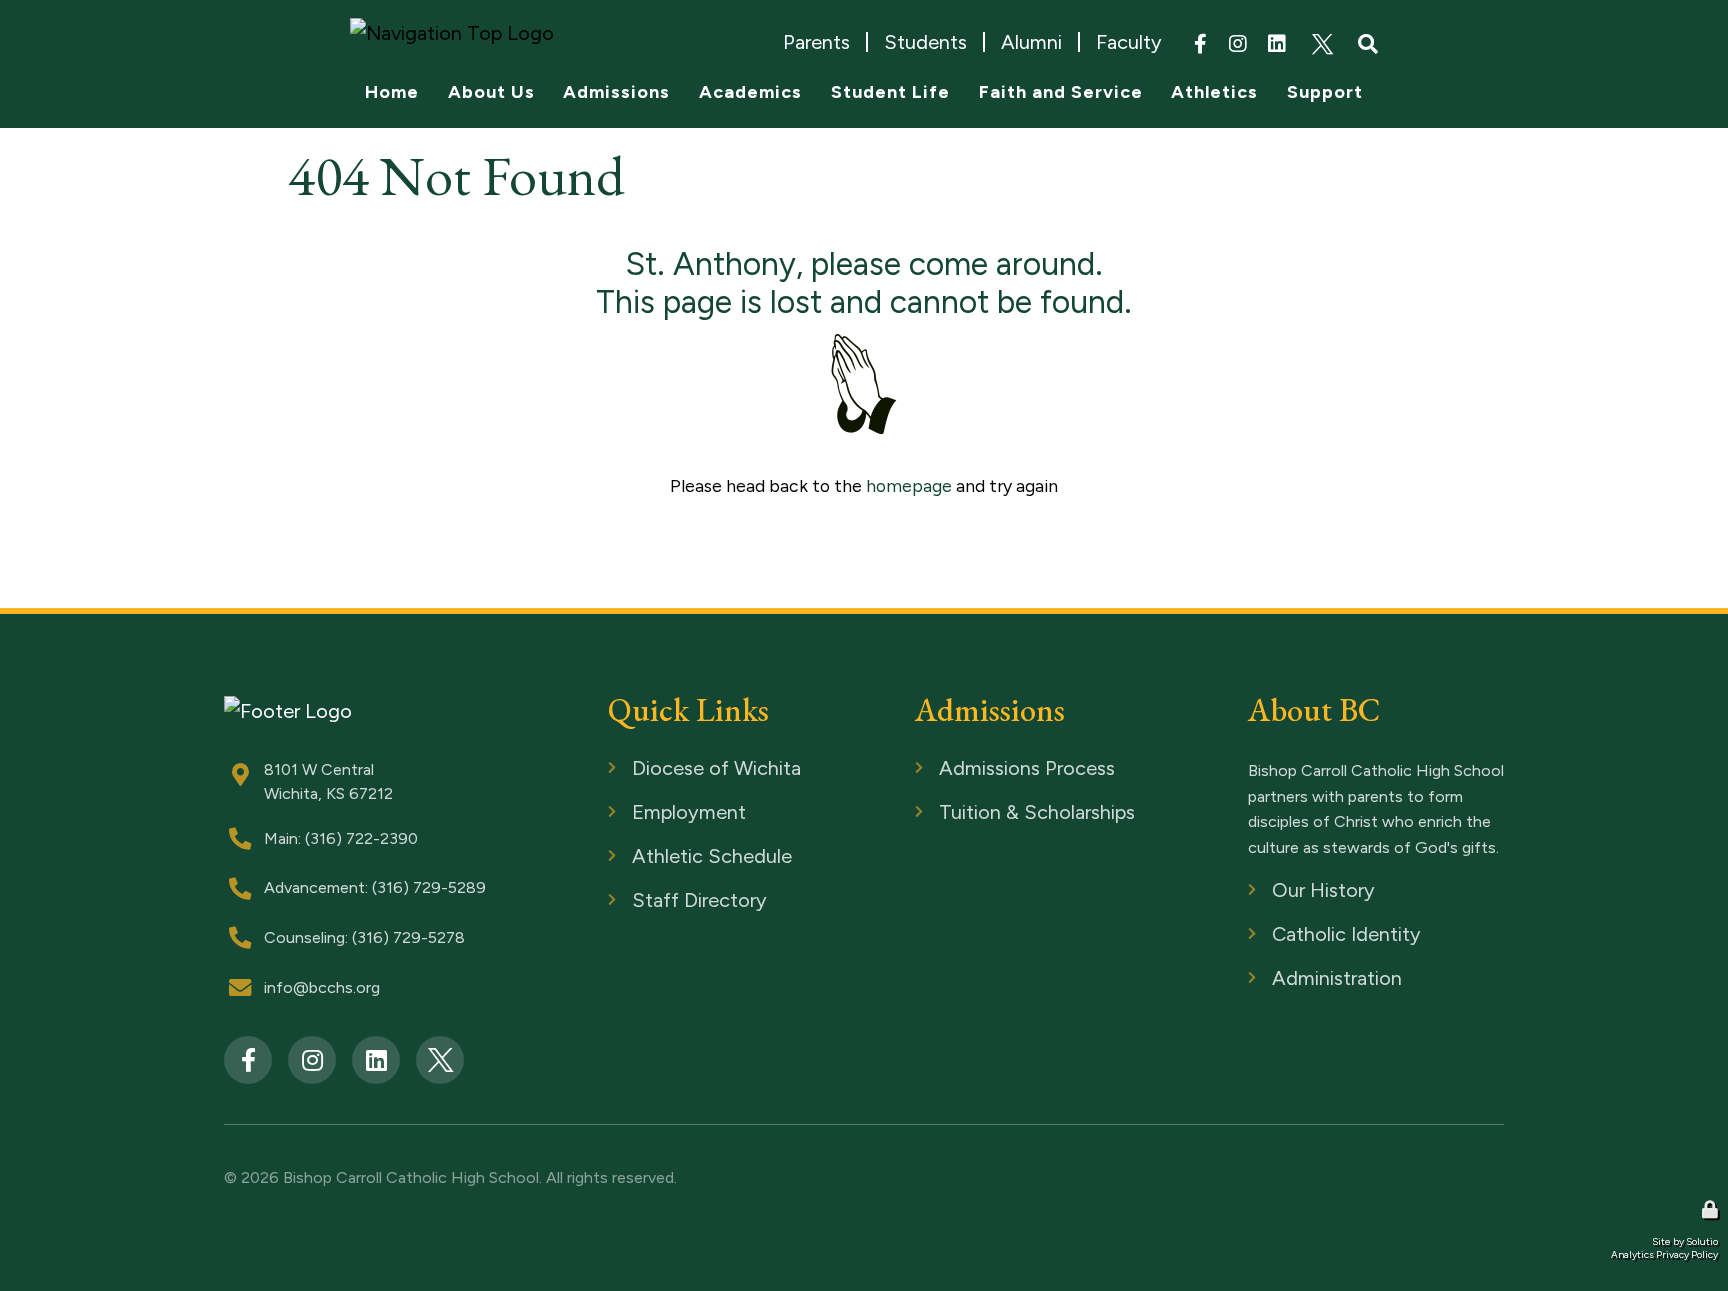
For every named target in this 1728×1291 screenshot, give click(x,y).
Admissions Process (987, 769)
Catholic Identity (1309, 935)
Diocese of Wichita (677, 769)
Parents (816, 42)
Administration (1300, 979)
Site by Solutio (1685, 1241)
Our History (1290, 891)
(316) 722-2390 (361, 838)
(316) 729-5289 (429, 887)
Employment (653, 813)
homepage (909, 485)
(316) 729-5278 (408, 937)
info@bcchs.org (322, 987)
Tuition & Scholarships (994, 813)
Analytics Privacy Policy (1664, 1254)
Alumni (1031, 42)
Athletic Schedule (672, 857)
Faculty (1129, 42)
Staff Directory (662, 901)
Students (925, 42)
